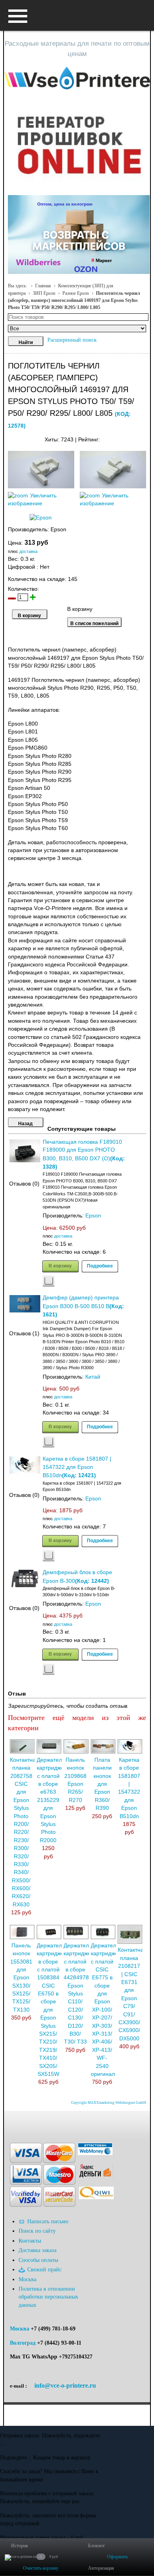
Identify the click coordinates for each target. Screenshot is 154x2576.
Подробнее (100, 1266)
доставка (28, 551)
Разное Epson (76, 293)
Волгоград (23, 2343)
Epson (93, 1216)
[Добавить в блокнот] (49, 1281)
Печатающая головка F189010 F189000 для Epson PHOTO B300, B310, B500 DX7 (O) (82, 1150)
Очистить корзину (41, 2568)
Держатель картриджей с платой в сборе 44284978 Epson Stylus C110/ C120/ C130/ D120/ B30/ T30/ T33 (79, 1994)
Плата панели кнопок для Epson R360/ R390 (102, 1784)
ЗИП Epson (44, 293)
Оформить (117, 2557)
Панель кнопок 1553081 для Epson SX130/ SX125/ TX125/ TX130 (21, 1978)
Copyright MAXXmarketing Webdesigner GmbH (109, 2103)
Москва (20, 2329)
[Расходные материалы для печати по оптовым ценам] (77, 78)
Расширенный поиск (72, 340)
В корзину (60, 1266)
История (20, 2546)
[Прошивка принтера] (13, 2123)
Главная (43, 286)
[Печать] (146, 438)
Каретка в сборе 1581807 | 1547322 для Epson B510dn (77, 1467)
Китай (93, 1377)
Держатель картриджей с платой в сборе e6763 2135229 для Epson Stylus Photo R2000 (52, 1800)
